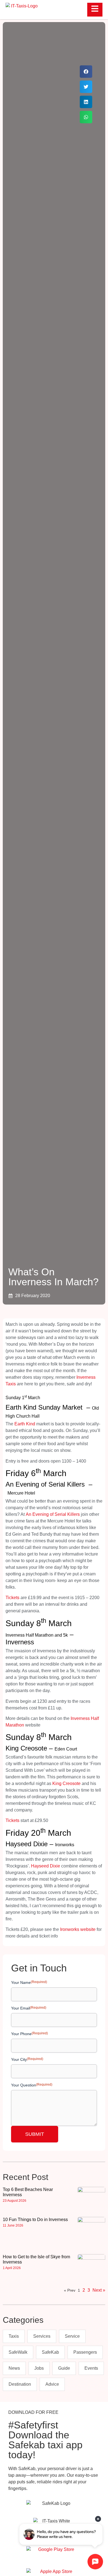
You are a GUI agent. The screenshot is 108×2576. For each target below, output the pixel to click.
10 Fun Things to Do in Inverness (35, 2220)
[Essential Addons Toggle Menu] (95, 10)
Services (42, 2336)
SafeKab (50, 2352)
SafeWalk (18, 2352)
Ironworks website (78, 1929)
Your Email (29, 2008)
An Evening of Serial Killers (53, 1514)
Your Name (29, 1982)
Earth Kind (25, 1424)
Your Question (32, 2085)
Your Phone (29, 2034)
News (14, 2368)
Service (72, 2336)
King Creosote (66, 1783)
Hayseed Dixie (46, 1866)
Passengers (85, 2352)
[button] (86, 72)
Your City (27, 2059)
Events (91, 2368)
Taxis (14, 2336)
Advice (52, 2384)
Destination (20, 2384)
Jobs (39, 2368)
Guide (64, 2368)
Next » (99, 2290)
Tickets (12, 1598)
